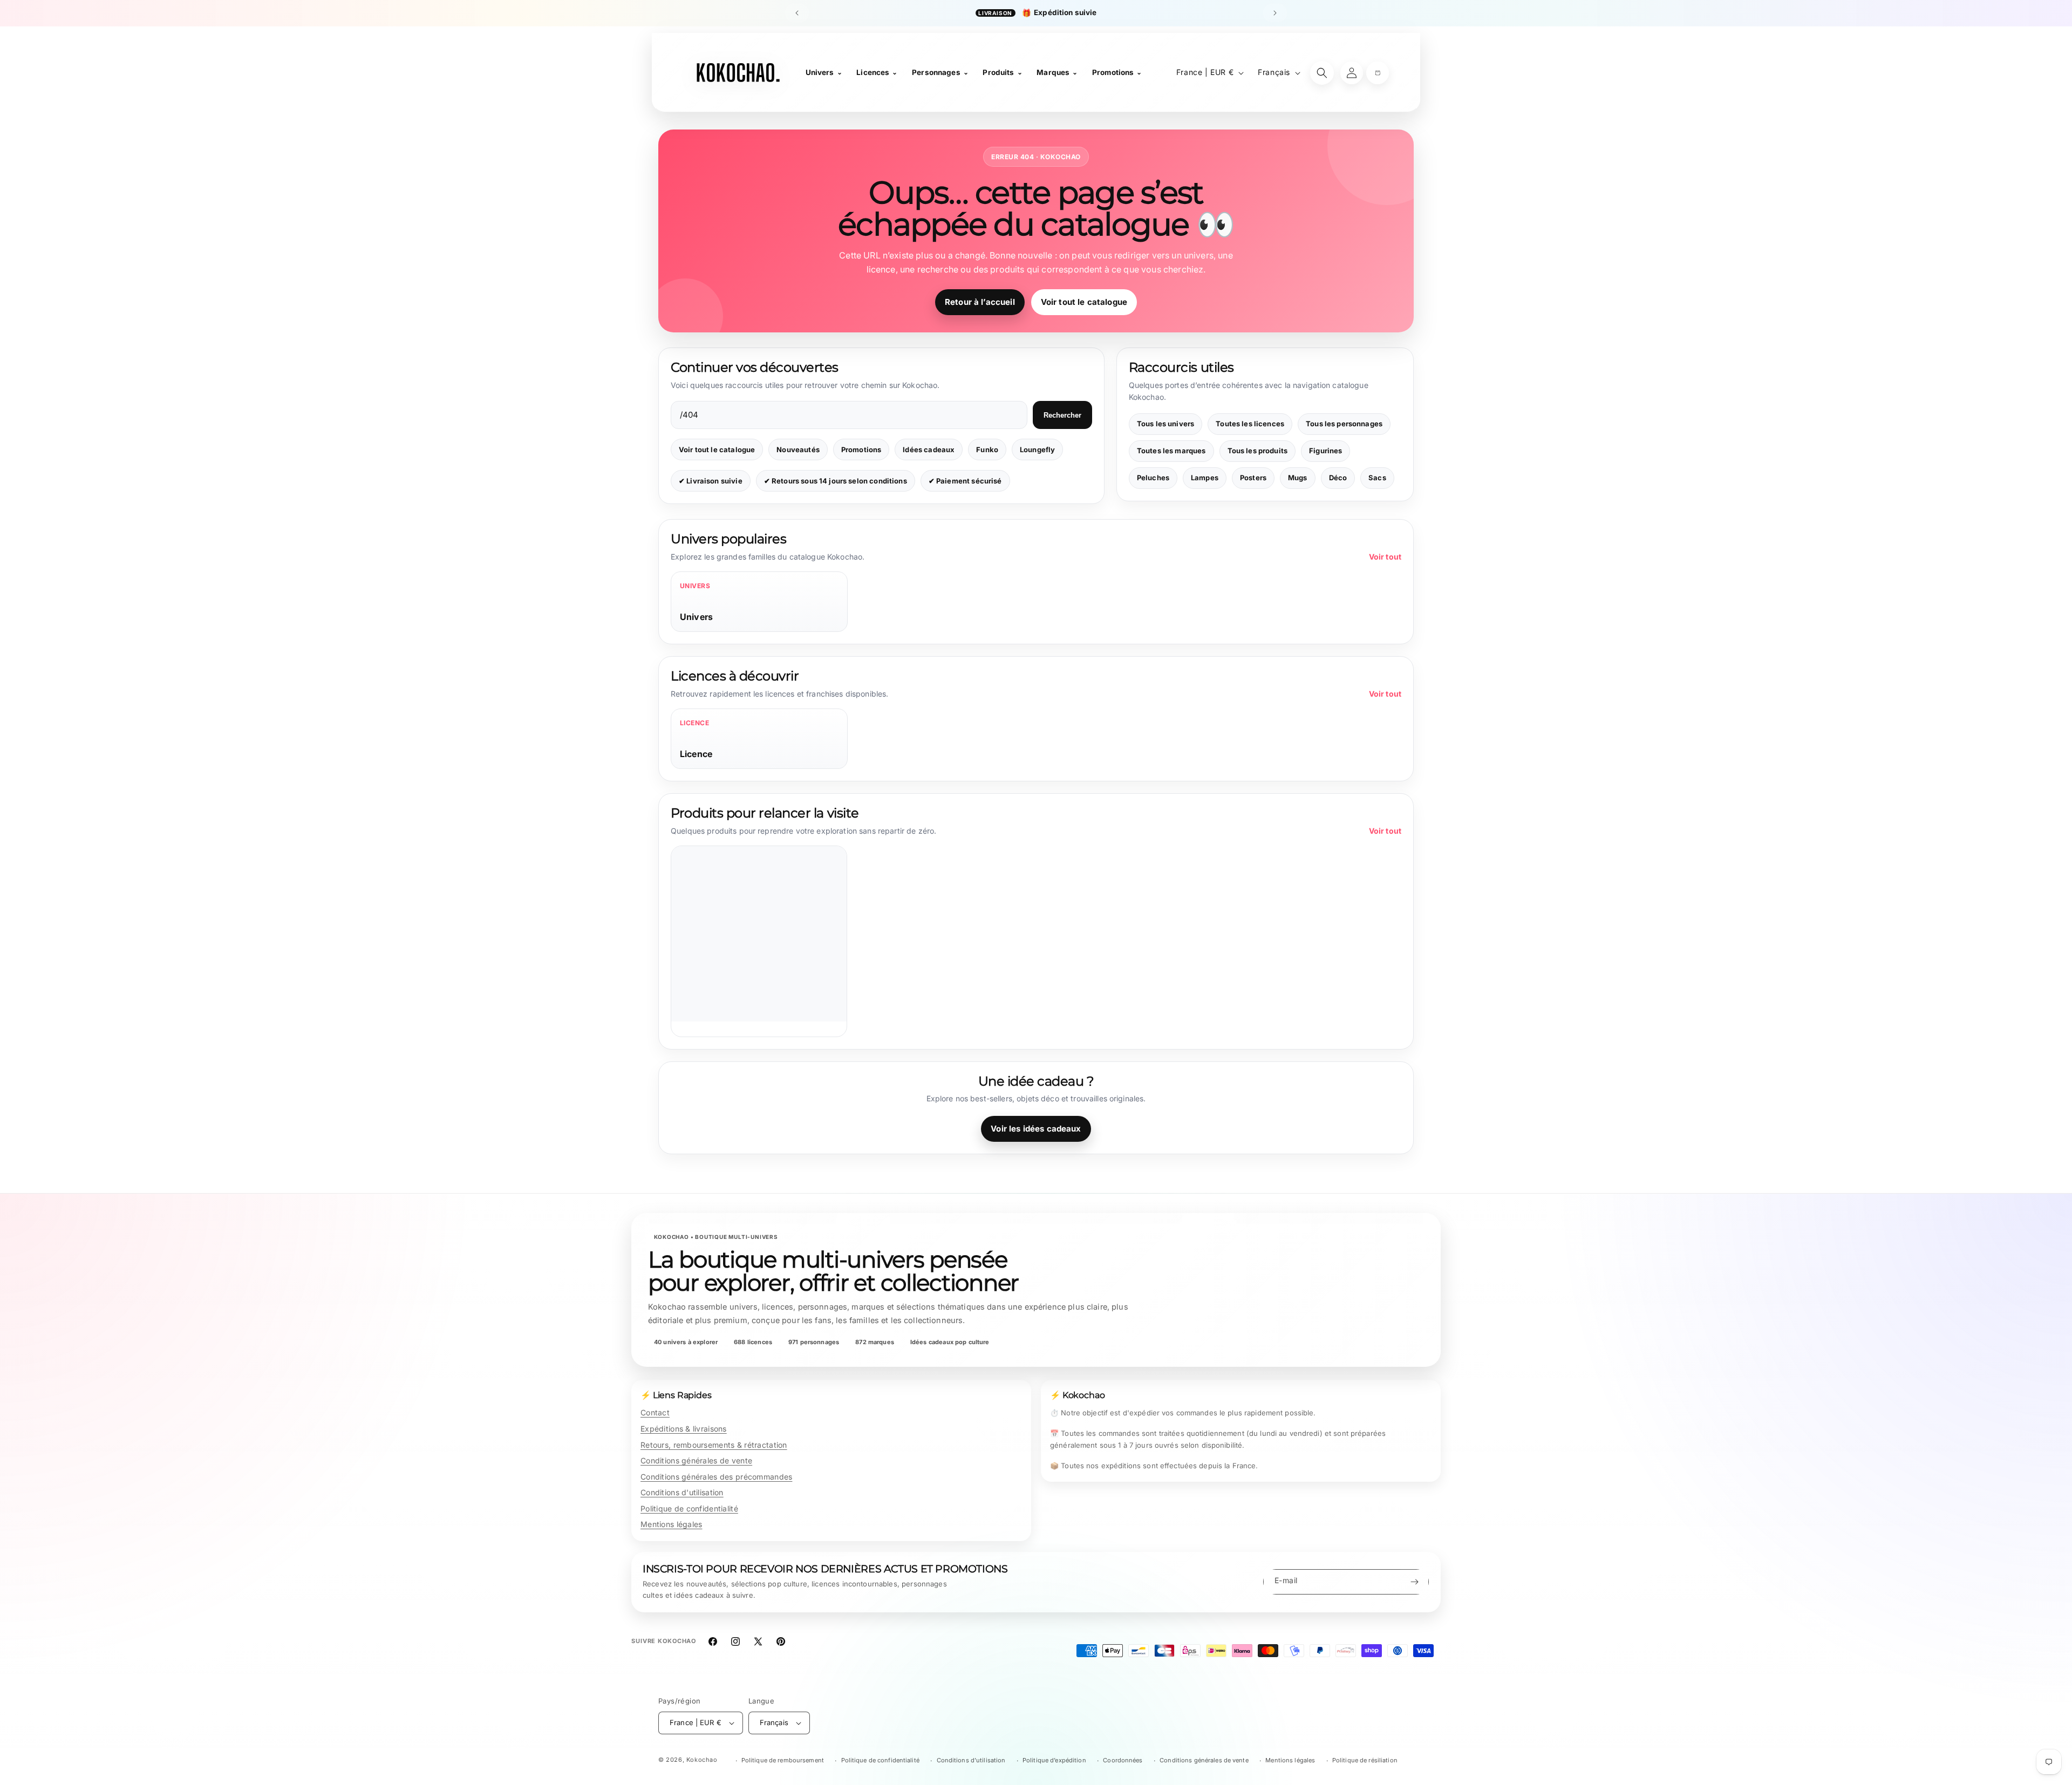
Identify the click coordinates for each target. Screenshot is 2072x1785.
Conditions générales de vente (696, 1460)
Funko (987, 449)
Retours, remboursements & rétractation (714, 1445)
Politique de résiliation (1365, 1760)
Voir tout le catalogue (1084, 302)
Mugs (1298, 478)
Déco (1338, 478)
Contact (655, 1412)
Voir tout (1385, 557)
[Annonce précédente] (797, 13)
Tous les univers (1165, 424)
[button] (1378, 73)
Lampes (1205, 478)
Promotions (861, 449)
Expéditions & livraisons (684, 1429)
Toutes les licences (1250, 424)
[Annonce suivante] (1275, 13)
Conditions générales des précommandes (716, 1477)
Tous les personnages (1344, 424)
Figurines (1325, 451)
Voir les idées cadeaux (1036, 1129)
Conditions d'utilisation (682, 1492)
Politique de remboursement (783, 1760)
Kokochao (702, 1760)
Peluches (1153, 478)
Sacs (1377, 478)
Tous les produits (1258, 451)
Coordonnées (1123, 1760)
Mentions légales (671, 1524)
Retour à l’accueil (980, 302)
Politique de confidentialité (689, 1508)
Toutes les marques (1171, 451)
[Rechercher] (1322, 73)
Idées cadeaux (929, 449)
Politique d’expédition (1054, 1760)
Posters (1253, 478)
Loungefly (1037, 449)
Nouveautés (798, 449)
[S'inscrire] (1414, 1582)
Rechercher (1062, 415)
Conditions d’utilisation (971, 1760)
